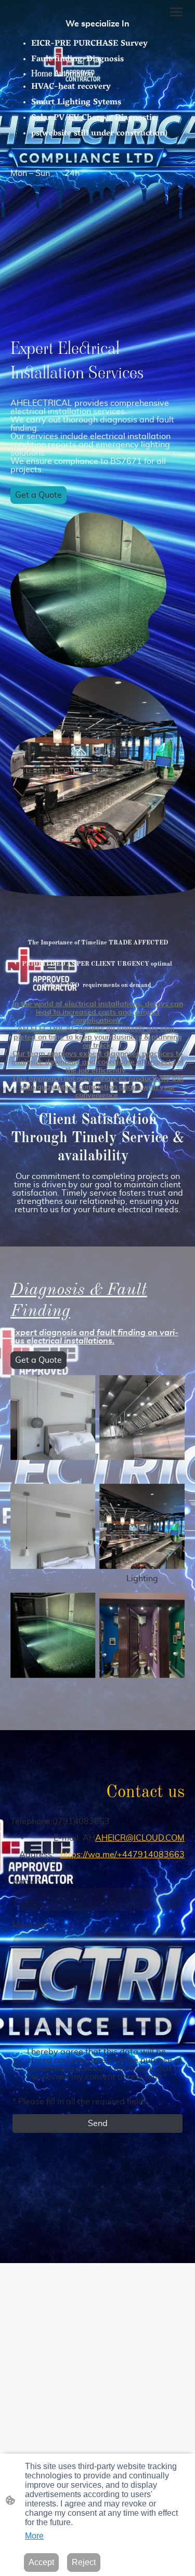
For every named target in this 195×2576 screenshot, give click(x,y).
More (34, 2536)
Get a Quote (38, 495)
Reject (84, 2562)
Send (98, 2123)
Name (26, 1882)
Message (30, 1925)
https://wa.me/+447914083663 (122, 1855)
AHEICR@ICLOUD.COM (140, 1838)
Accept (41, 2562)
